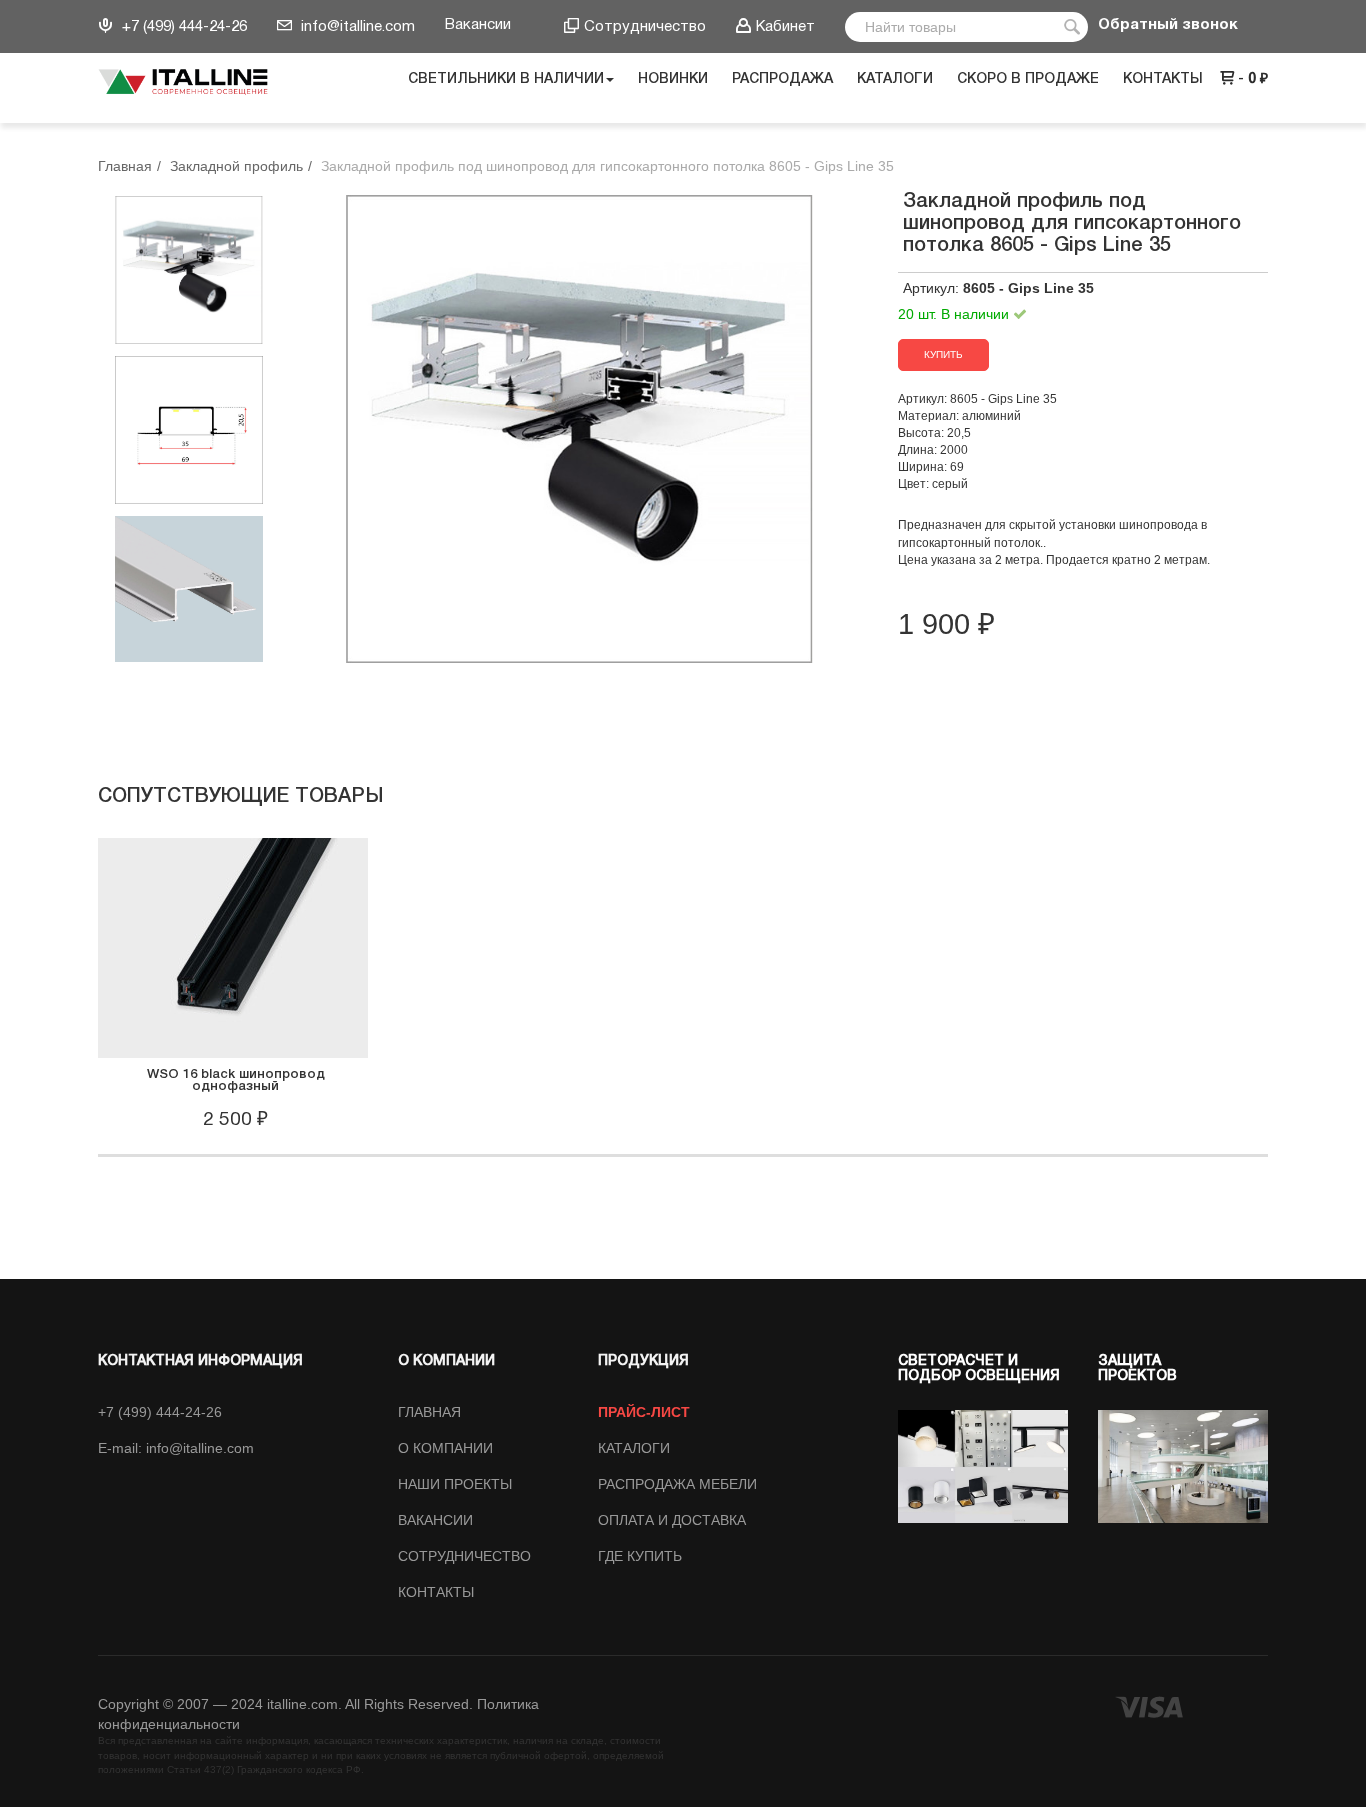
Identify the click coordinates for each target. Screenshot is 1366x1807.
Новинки (673, 79)
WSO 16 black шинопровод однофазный (236, 1080)
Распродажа (782, 79)
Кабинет (785, 27)
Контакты (1163, 79)
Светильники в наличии (506, 79)
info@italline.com (356, 27)
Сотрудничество (645, 27)
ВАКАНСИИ (435, 1520)
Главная (125, 166)
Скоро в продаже (1028, 79)
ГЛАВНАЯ (429, 1412)
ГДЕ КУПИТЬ (640, 1556)
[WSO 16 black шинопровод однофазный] (233, 946)
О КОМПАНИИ (445, 1448)
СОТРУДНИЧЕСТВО (464, 1556)
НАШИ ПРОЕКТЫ (455, 1484)
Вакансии (478, 25)
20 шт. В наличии (955, 314)
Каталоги (895, 79)
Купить (943, 354)
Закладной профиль (236, 166)
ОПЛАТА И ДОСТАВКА (672, 1520)
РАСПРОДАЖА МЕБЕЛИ (677, 1484)
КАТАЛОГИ (634, 1448)
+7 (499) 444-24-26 (182, 27)
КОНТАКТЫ (436, 1592)
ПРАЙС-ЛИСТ (644, 1412)
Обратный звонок (1168, 25)
